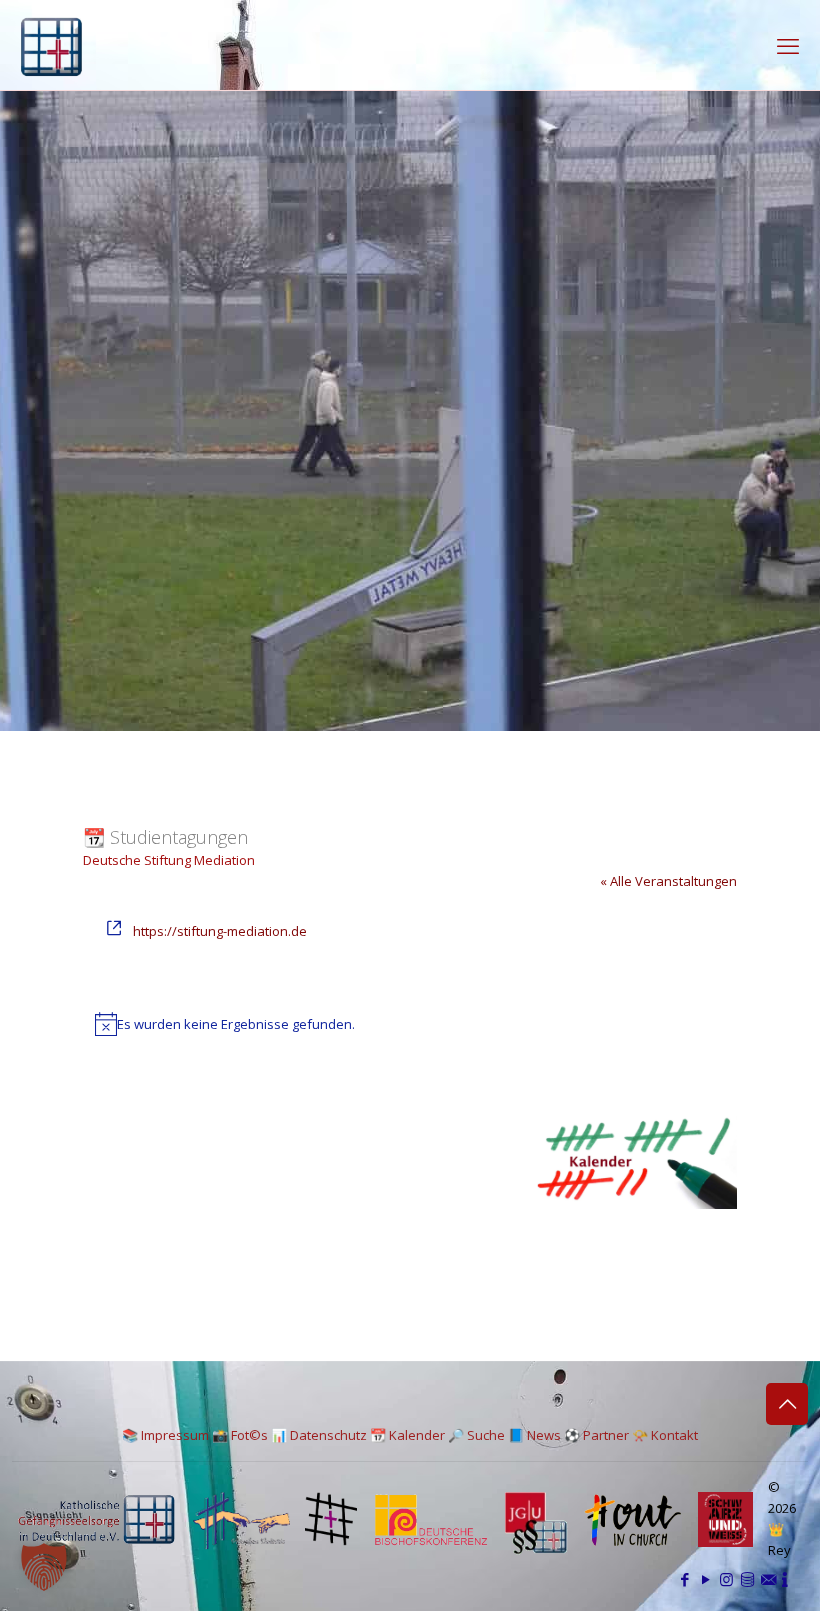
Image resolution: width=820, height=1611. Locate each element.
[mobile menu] (788, 45)
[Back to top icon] (787, 1404)
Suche (486, 1435)
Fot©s (249, 1435)
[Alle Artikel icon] (747, 1579)
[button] (44, 1567)
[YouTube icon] (705, 1579)
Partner (606, 1435)
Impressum (175, 1435)
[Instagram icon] (726, 1579)
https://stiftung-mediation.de (220, 931)
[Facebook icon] (684, 1579)
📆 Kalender (407, 1435)
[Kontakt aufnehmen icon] (768, 1579)
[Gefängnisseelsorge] (51, 45)
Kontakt (674, 1435)
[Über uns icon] (785, 1579)
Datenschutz (328, 1435)
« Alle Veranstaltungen (668, 881)
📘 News (534, 1435)
